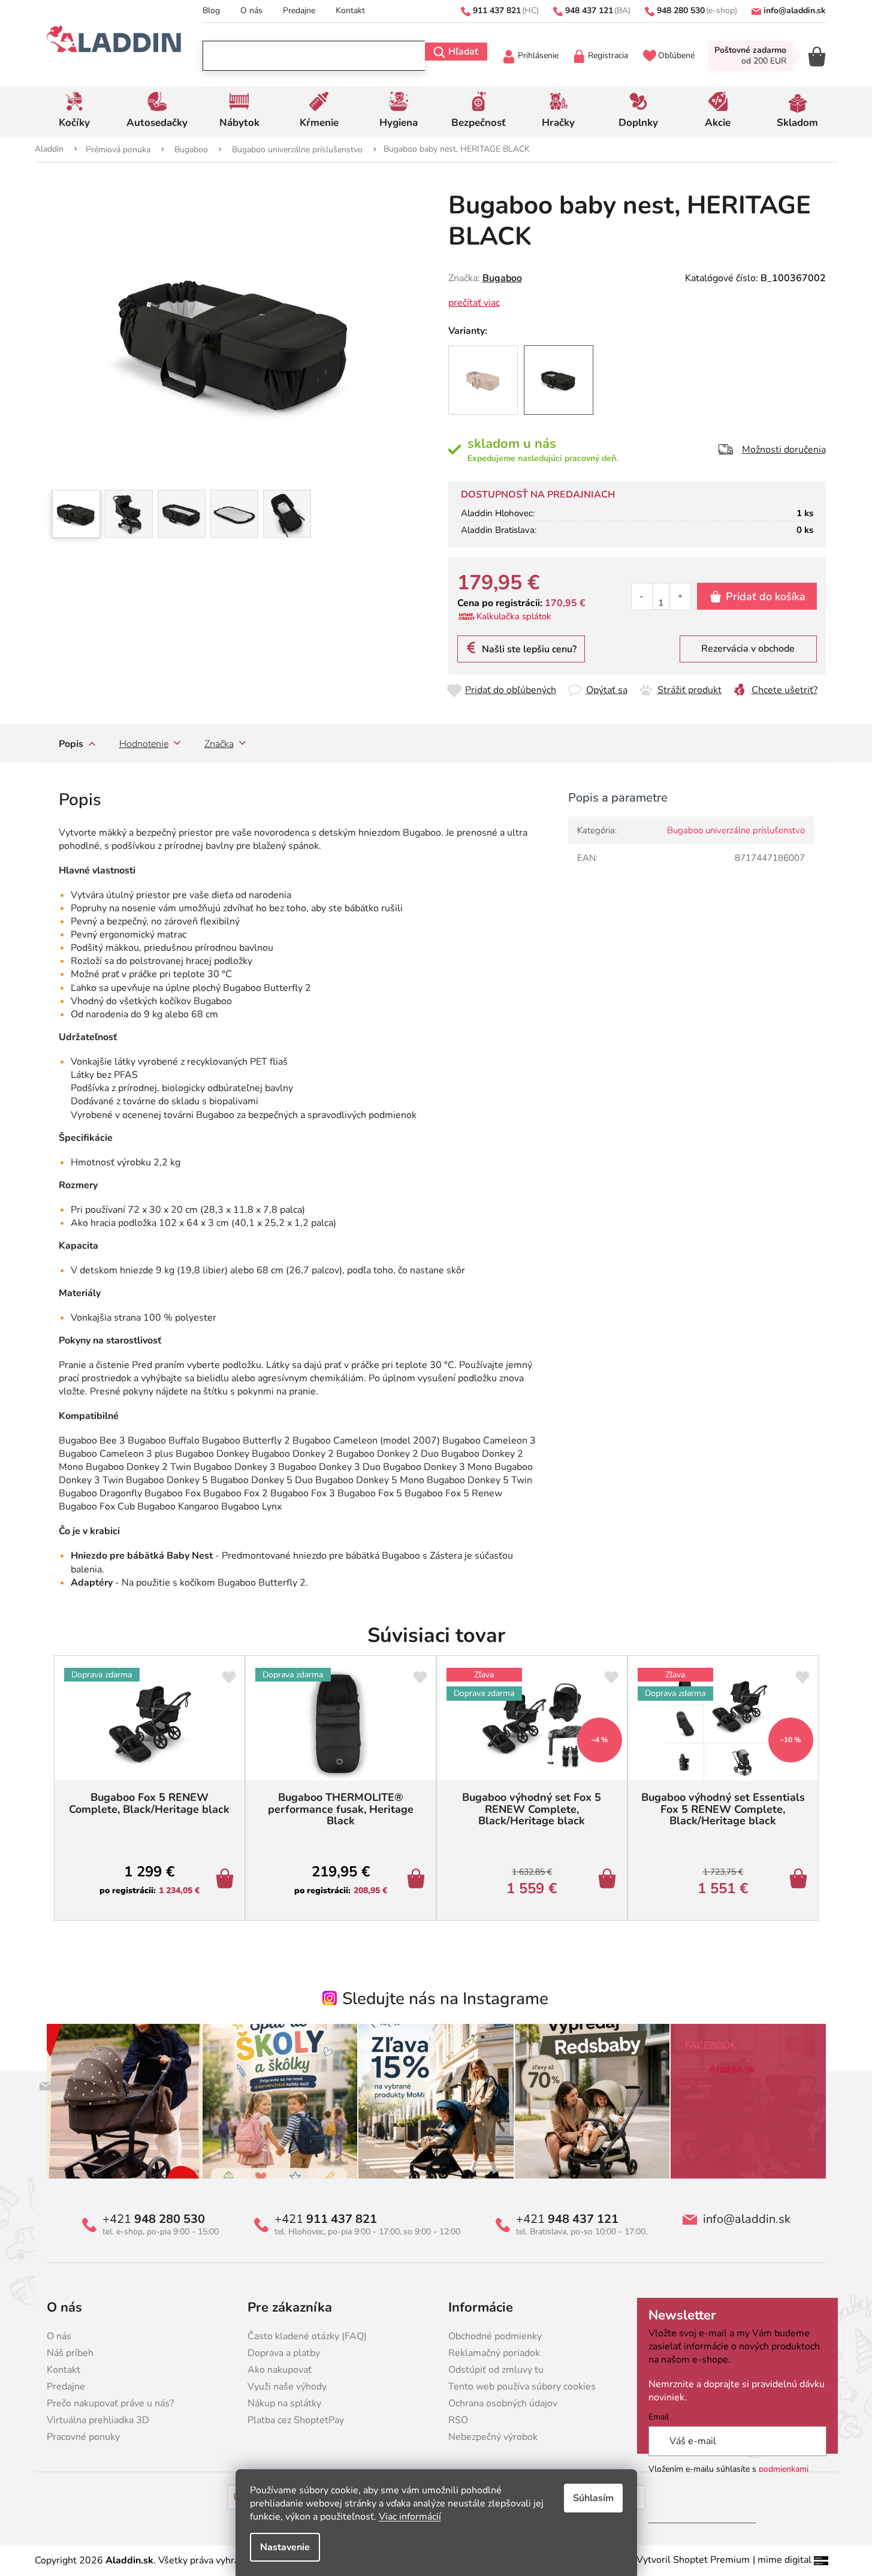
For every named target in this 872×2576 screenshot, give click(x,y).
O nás (251, 10)
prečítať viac (474, 303)
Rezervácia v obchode (748, 649)
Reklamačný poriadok (494, 2353)
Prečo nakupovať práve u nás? (110, 2403)
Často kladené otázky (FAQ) (307, 2336)
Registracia (608, 55)
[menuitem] (75, 112)
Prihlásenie (538, 55)
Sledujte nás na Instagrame (445, 1999)
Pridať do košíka (766, 596)
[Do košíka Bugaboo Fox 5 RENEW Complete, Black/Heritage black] (227, 1880)
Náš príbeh (70, 2353)
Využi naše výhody (287, 2387)
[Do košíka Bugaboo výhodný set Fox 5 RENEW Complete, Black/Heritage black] (609, 1880)
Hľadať (463, 52)
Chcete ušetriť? (785, 690)
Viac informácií (410, 2517)
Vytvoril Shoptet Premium (693, 2560)
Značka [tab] (219, 744)
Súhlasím (593, 2498)
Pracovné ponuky (83, 2437)
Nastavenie (285, 2547)
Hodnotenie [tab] (144, 744)
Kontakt (350, 10)
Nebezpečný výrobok (493, 2437)
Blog (211, 10)
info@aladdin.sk (747, 2219)
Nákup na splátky (284, 2403)
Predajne (299, 10)
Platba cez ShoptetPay (296, 2420)
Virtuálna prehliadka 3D (98, 2420)
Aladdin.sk (732, 2069)
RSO (458, 2420)
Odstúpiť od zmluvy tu (496, 2370)
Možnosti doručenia (784, 450)
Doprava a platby (284, 2353)
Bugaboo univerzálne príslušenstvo (736, 830)
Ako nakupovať (280, 2370)
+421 (154, 2219)
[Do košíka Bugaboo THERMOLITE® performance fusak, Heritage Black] (418, 1880)
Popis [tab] (71, 744)
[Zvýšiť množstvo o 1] (680, 596)
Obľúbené (676, 55)
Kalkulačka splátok (514, 616)
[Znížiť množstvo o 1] (642, 596)
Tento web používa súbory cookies (522, 2387)
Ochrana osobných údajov (503, 2403)
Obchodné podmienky (495, 2336)
